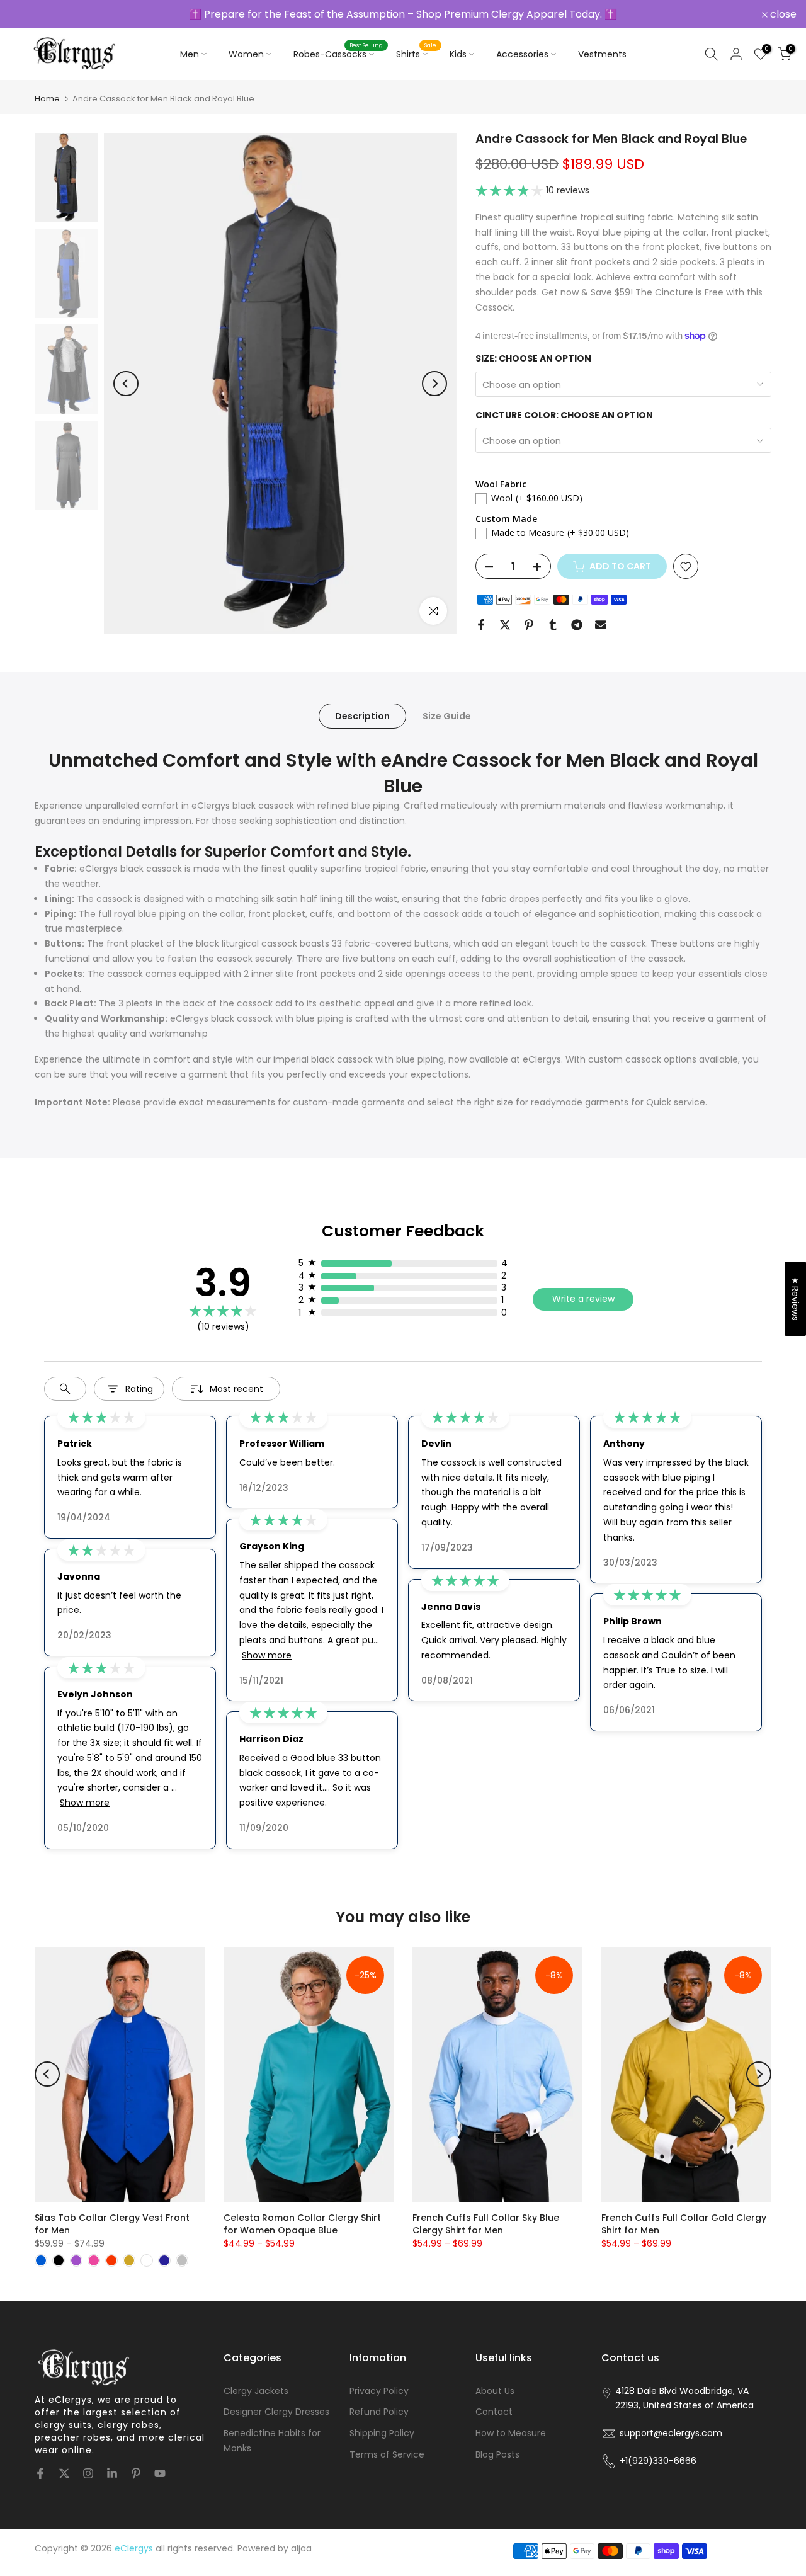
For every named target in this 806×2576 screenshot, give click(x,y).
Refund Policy (379, 2412)
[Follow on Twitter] (64, 2473)
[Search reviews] (65, 1389)
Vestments (602, 54)
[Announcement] (403, 14)
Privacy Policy (379, 2391)
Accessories (522, 54)
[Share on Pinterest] (529, 625)
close (30, 14)
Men (190, 54)
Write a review (583, 1299)
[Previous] (126, 384)
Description (362, 716)
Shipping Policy (382, 2433)
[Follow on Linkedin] (112, 2473)
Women (246, 54)
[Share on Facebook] (481, 625)
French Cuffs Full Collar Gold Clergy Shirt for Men (684, 2224)
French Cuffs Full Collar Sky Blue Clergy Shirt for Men (486, 2224)
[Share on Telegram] (577, 625)
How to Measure (511, 2433)
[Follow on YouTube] (160, 2473)
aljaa (301, 2548)
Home (47, 99)
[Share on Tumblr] (553, 625)
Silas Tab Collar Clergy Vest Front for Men (112, 2224)
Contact (494, 2412)
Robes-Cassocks (338, 54)
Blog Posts (497, 2454)
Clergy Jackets (256, 2391)
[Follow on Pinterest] (136, 2473)
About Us (495, 2391)
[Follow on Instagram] (88, 2473)
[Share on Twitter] (505, 625)
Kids (458, 54)
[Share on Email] (601, 625)
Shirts (417, 54)
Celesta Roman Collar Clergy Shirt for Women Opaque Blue (302, 2224)
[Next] (434, 384)
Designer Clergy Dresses (276, 2412)
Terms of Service (387, 2454)
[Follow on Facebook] (40, 2473)
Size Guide (447, 716)
